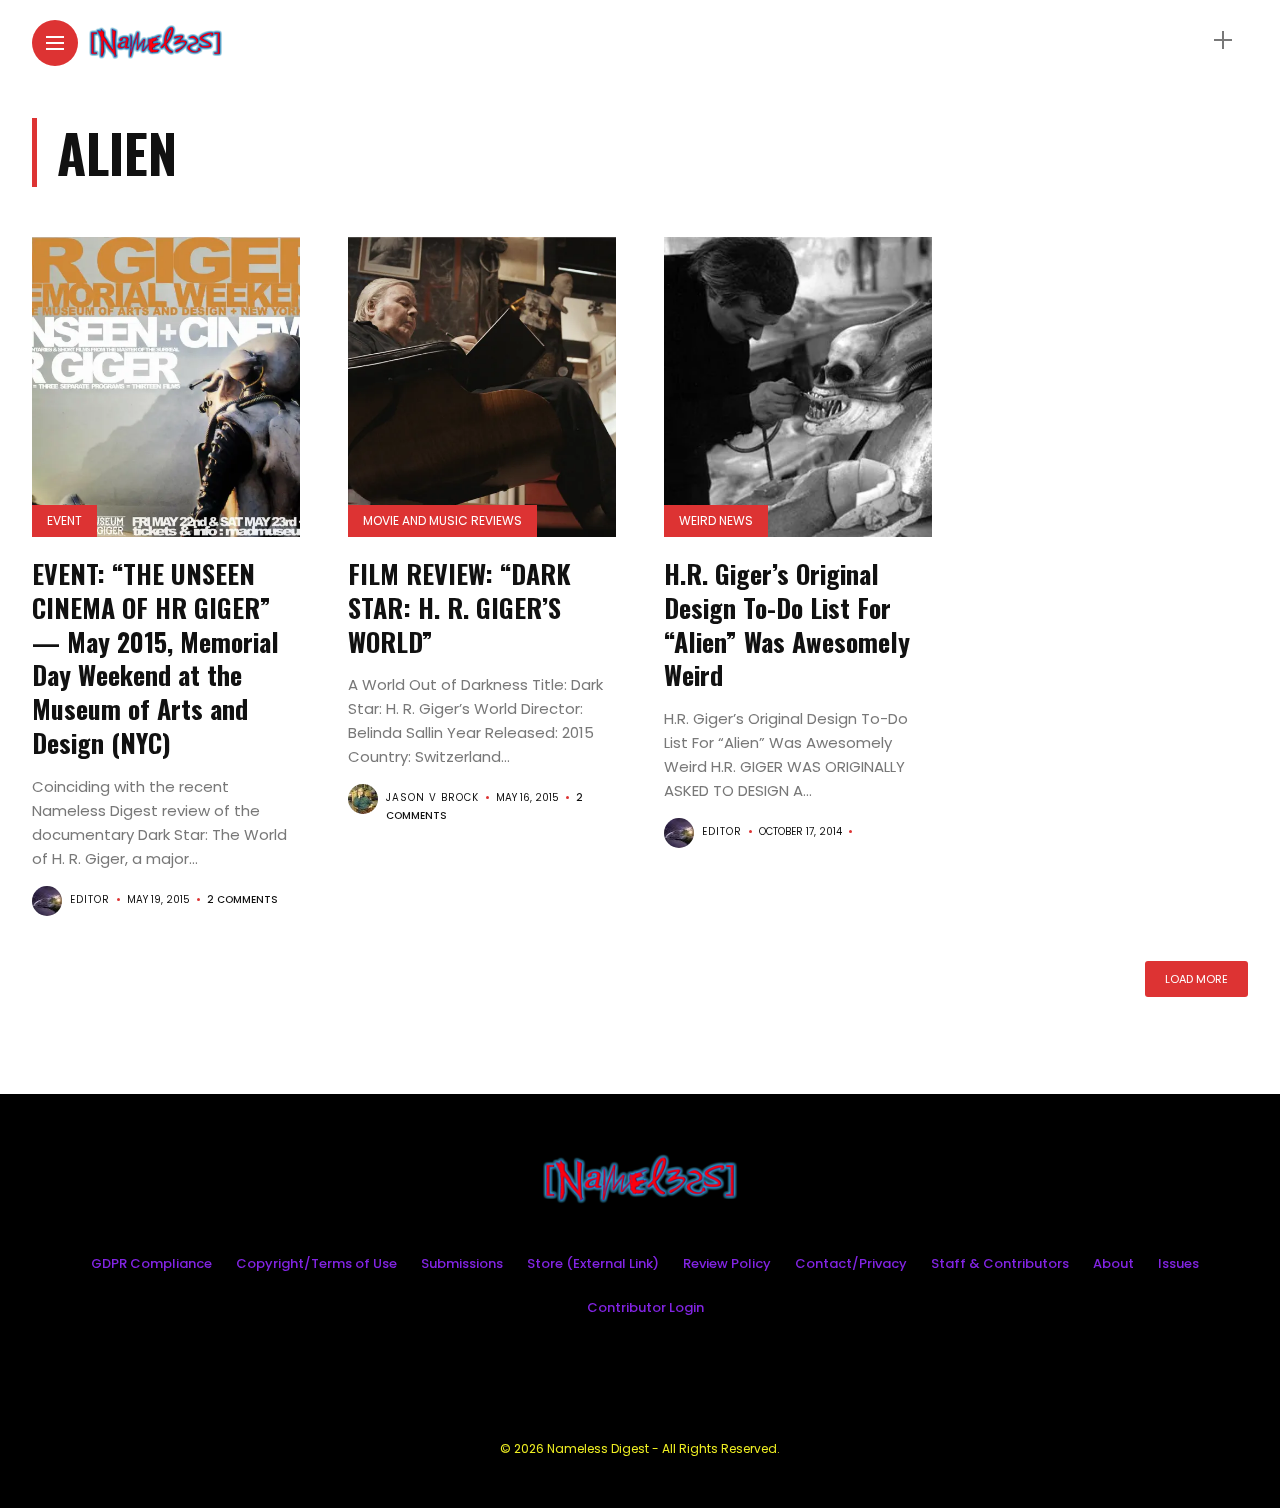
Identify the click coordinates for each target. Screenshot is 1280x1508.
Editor (90, 899)
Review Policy (727, 1263)
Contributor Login (645, 1307)
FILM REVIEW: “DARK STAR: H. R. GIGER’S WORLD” (459, 607)
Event (64, 520)
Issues (1178, 1263)
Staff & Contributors (1000, 1263)
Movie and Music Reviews (442, 520)
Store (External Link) (593, 1263)
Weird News (716, 520)
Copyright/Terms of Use (316, 1263)
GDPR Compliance (151, 1263)
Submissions (462, 1263)
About (1113, 1263)
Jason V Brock (432, 797)
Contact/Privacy (851, 1263)
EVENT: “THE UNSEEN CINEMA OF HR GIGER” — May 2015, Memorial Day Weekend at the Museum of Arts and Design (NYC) (155, 658)
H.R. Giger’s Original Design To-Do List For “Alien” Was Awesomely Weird (787, 624)
